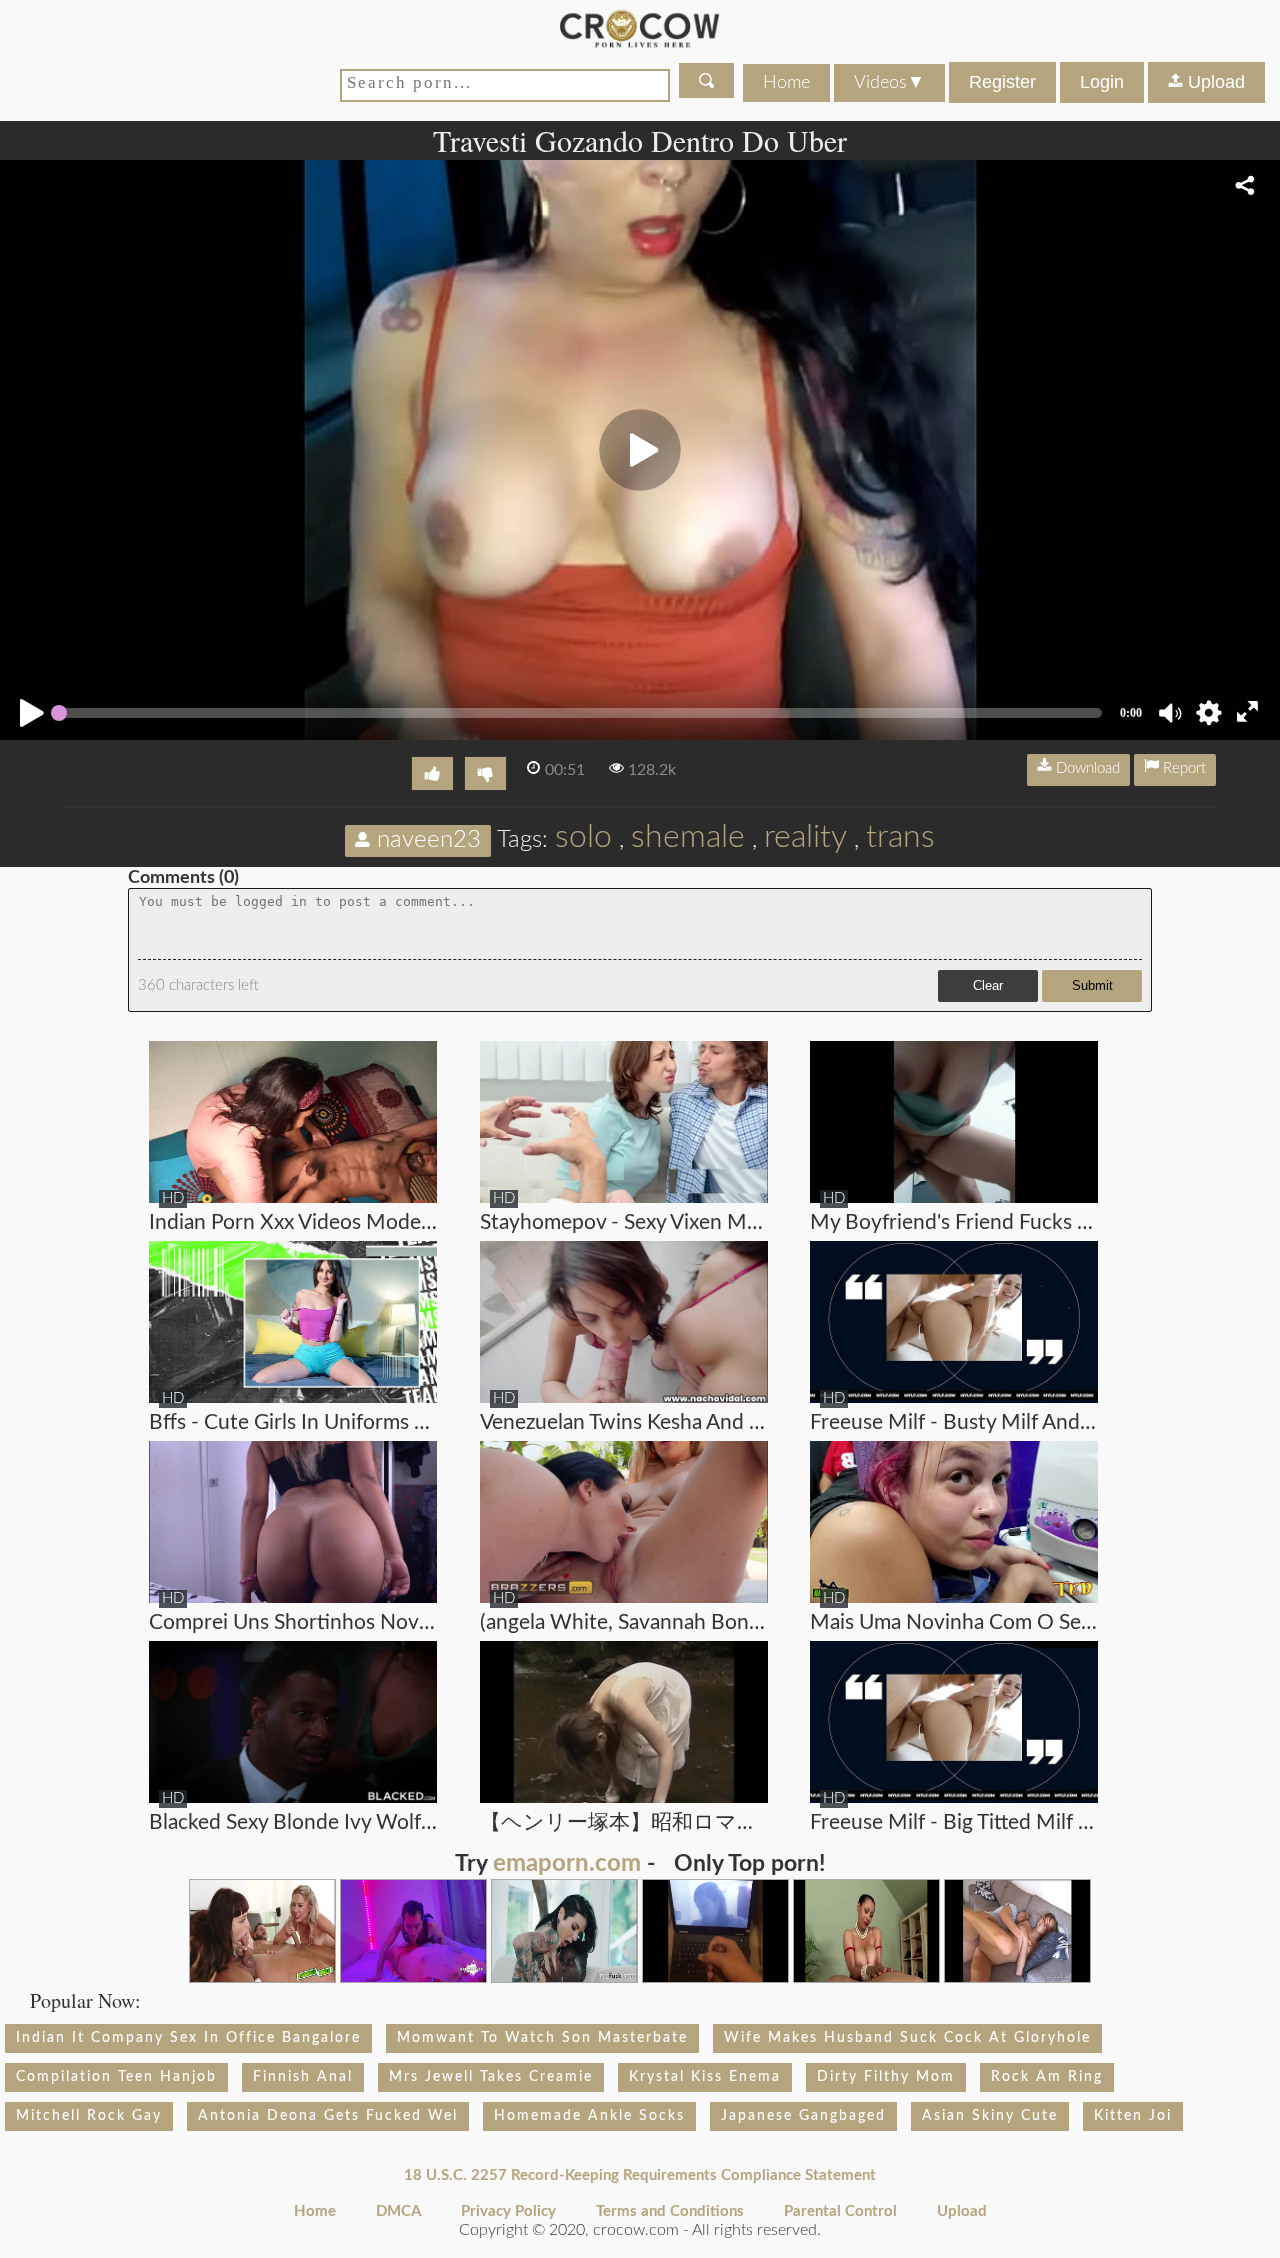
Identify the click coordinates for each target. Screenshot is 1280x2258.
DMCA (398, 2211)
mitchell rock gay (89, 2116)
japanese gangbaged (803, 2116)
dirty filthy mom (886, 2077)
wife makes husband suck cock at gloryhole (907, 2038)
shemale (688, 837)
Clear (988, 985)
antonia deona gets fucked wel (328, 2116)
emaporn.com (567, 1864)
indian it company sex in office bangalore (188, 2038)
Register (1002, 82)
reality (805, 837)
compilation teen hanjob (116, 2077)
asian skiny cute (990, 2116)
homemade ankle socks (589, 2116)
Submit (1092, 985)
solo (583, 837)
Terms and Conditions (670, 2211)
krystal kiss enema (705, 2077)
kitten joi (1133, 2116)
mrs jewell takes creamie (491, 2077)
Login (1102, 82)
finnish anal (303, 2077)
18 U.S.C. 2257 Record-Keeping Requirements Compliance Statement (640, 2175)
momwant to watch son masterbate (542, 2038)
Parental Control (840, 2211)
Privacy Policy (508, 2211)
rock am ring (1047, 2077)
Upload (1214, 82)
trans (900, 837)
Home (786, 83)
